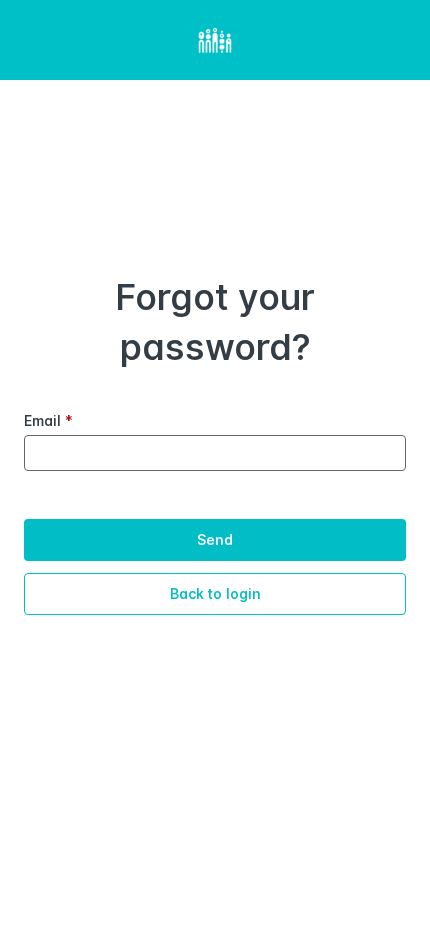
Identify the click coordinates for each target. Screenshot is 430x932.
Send (215, 539)
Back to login (215, 593)
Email (48, 420)
